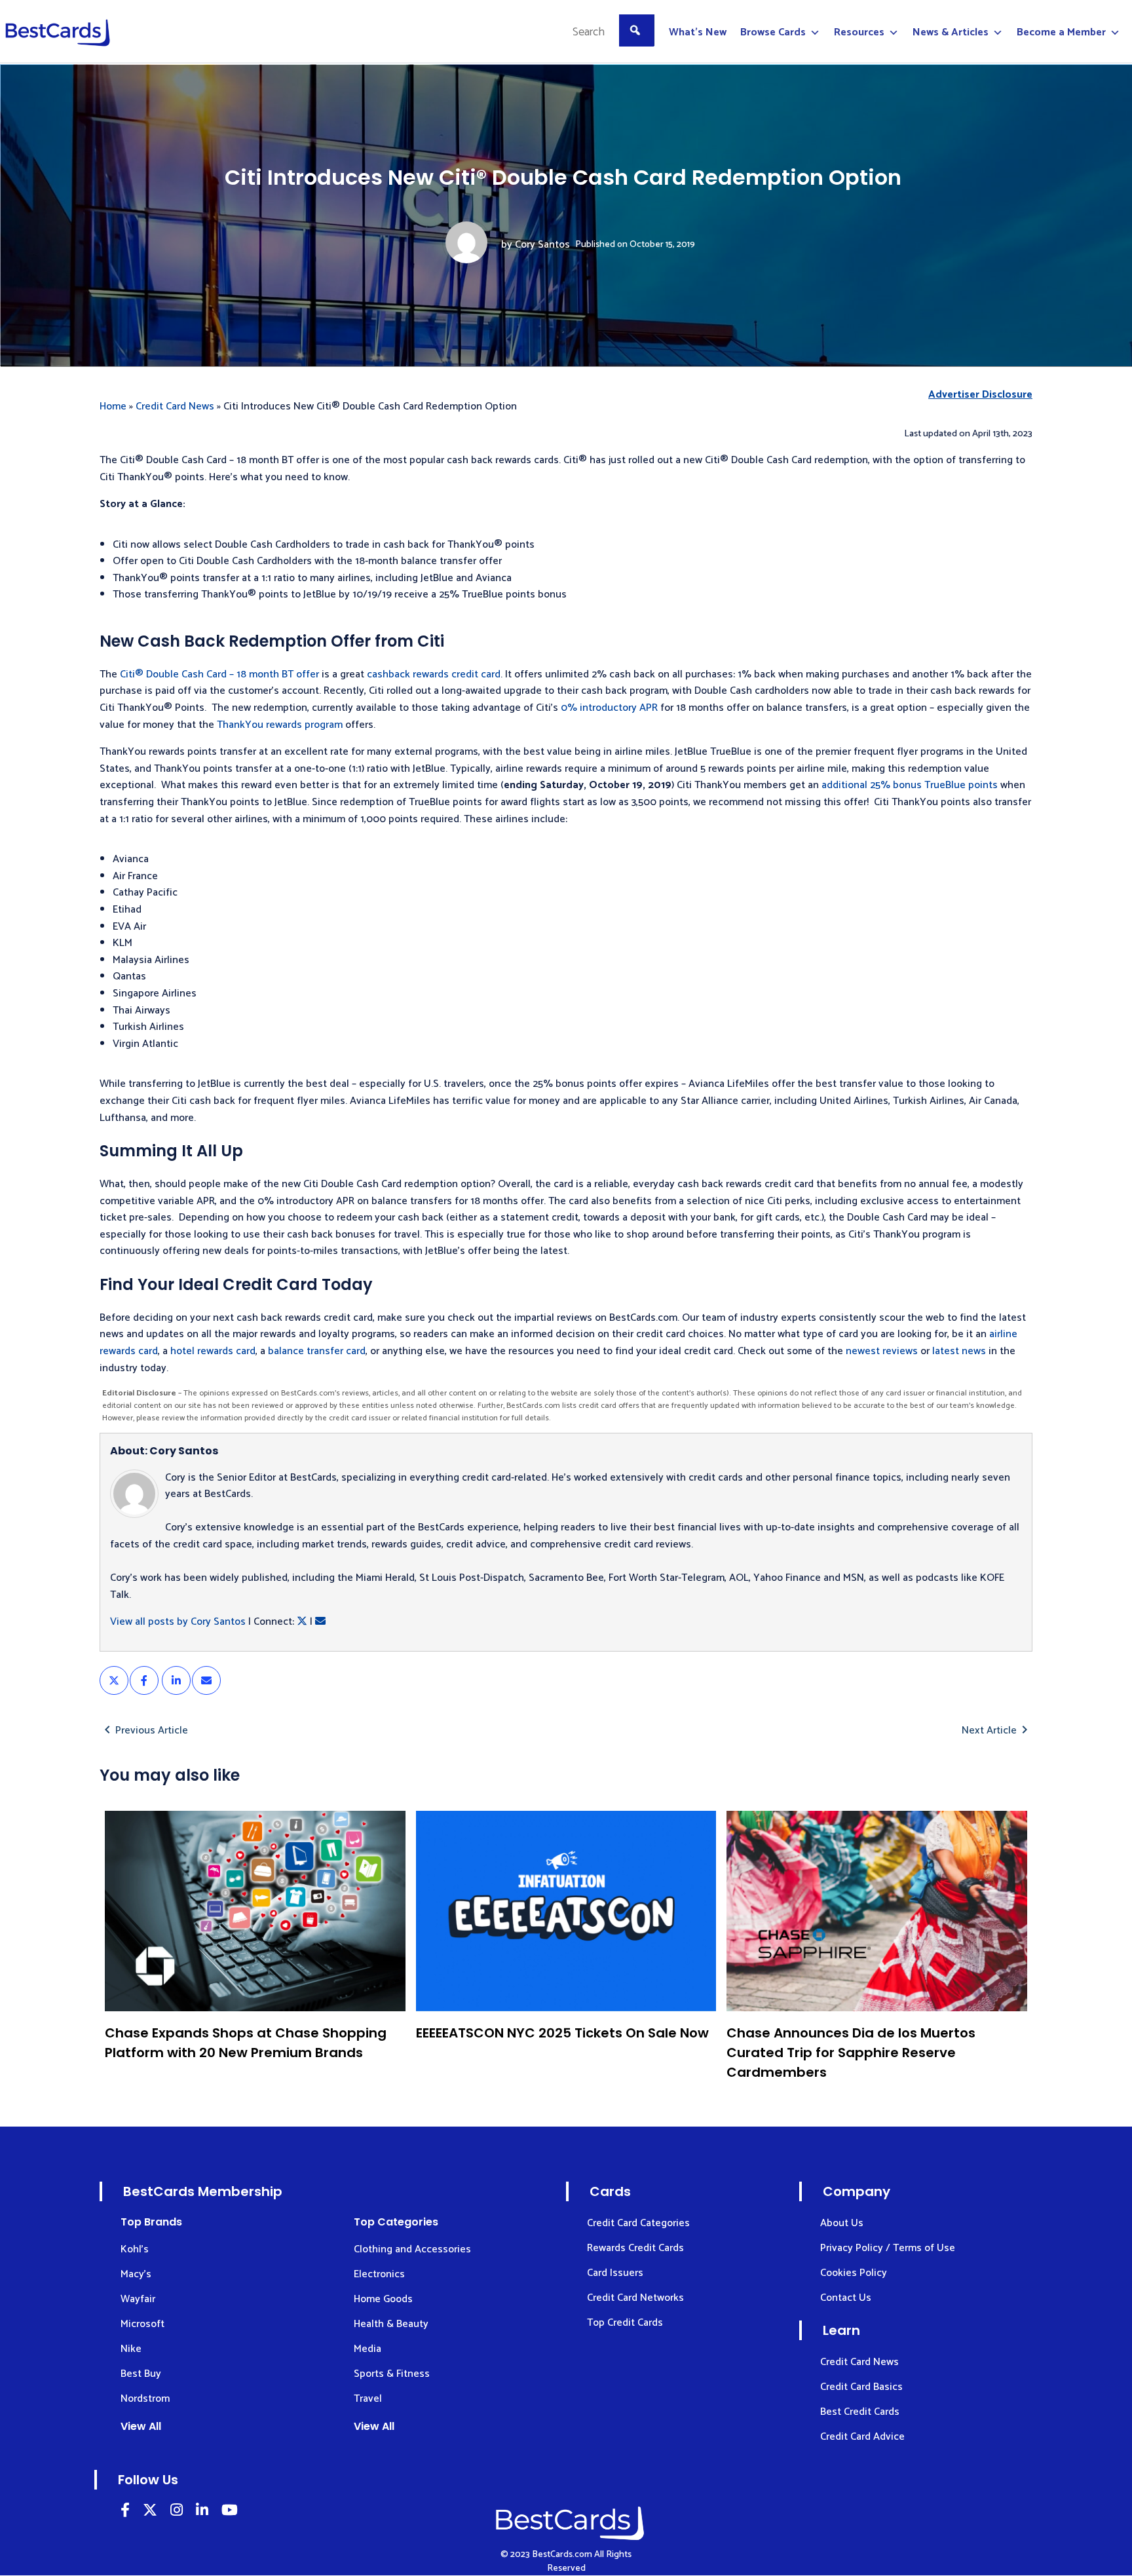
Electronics (379, 2274)
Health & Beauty (391, 2324)
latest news (959, 1351)
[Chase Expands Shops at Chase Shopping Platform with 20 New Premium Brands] (255, 1911)
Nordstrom (145, 2399)
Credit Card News (175, 407)
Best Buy (141, 2374)
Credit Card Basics (861, 2387)
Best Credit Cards (860, 2412)
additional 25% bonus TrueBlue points (910, 785)
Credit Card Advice (862, 2437)
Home (113, 407)
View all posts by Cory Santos (178, 1622)
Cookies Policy (854, 2273)
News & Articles (951, 32)
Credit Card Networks (635, 2298)
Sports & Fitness (392, 2374)
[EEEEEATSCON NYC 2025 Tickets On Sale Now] (566, 1911)
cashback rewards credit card (434, 674)
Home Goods (383, 2299)
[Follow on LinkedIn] (125, 2512)
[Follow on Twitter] (150, 2512)
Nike (131, 2349)
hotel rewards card (213, 1351)
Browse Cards (773, 32)
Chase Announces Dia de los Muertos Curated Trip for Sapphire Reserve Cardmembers (851, 2053)
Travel (368, 2399)
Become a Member (1061, 32)
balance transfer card (317, 1351)
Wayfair (138, 2299)
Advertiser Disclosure (980, 395)
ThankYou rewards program (280, 725)
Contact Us (846, 2298)
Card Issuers (615, 2273)
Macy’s (136, 2274)
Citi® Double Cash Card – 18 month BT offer (219, 674)
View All (141, 2426)
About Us (842, 2223)
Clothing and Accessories (412, 2249)
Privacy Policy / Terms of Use (888, 2248)
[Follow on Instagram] (177, 2512)
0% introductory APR (609, 708)
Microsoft (142, 2324)
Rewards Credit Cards (635, 2248)
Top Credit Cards (625, 2323)
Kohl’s (135, 2249)
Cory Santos (542, 245)
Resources (859, 32)
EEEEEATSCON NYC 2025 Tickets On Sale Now (562, 2033)
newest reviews (882, 1351)
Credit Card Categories (638, 2223)
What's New (698, 32)
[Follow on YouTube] (230, 2512)
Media (368, 2349)
